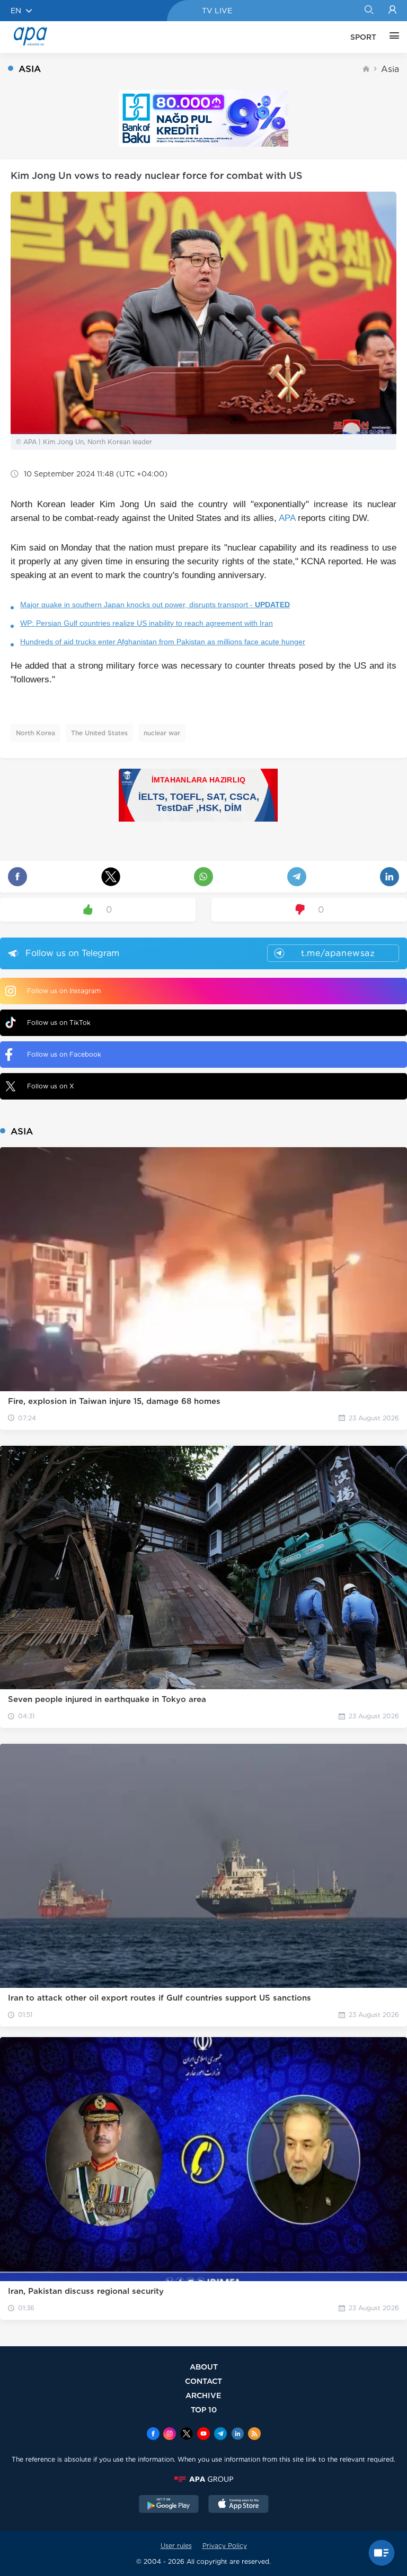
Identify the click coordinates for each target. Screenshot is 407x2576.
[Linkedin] (237, 2435)
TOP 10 (204, 2410)
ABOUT (204, 2367)
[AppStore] (238, 2505)
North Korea (36, 733)
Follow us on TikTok (59, 1023)
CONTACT (203, 2381)
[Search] (369, 11)
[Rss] (254, 2435)
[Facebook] (153, 2435)
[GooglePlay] (169, 2505)
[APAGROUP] (203, 2479)
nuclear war (162, 733)
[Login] (392, 11)
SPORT (363, 37)
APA (287, 518)
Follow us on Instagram (64, 991)
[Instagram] (170, 2435)
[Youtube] (203, 2435)
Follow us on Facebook (64, 1054)
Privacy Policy (225, 2546)
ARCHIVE (203, 2395)
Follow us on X (51, 1086)
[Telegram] (220, 2435)
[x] (187, 2435)
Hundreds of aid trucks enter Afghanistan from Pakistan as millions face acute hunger (163, 642)
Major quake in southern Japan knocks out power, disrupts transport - (155, 605)
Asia (390, 69)
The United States (99, 733)
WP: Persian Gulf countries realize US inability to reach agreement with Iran (147, 623)
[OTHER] (392, 37)
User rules (176, 2546)
